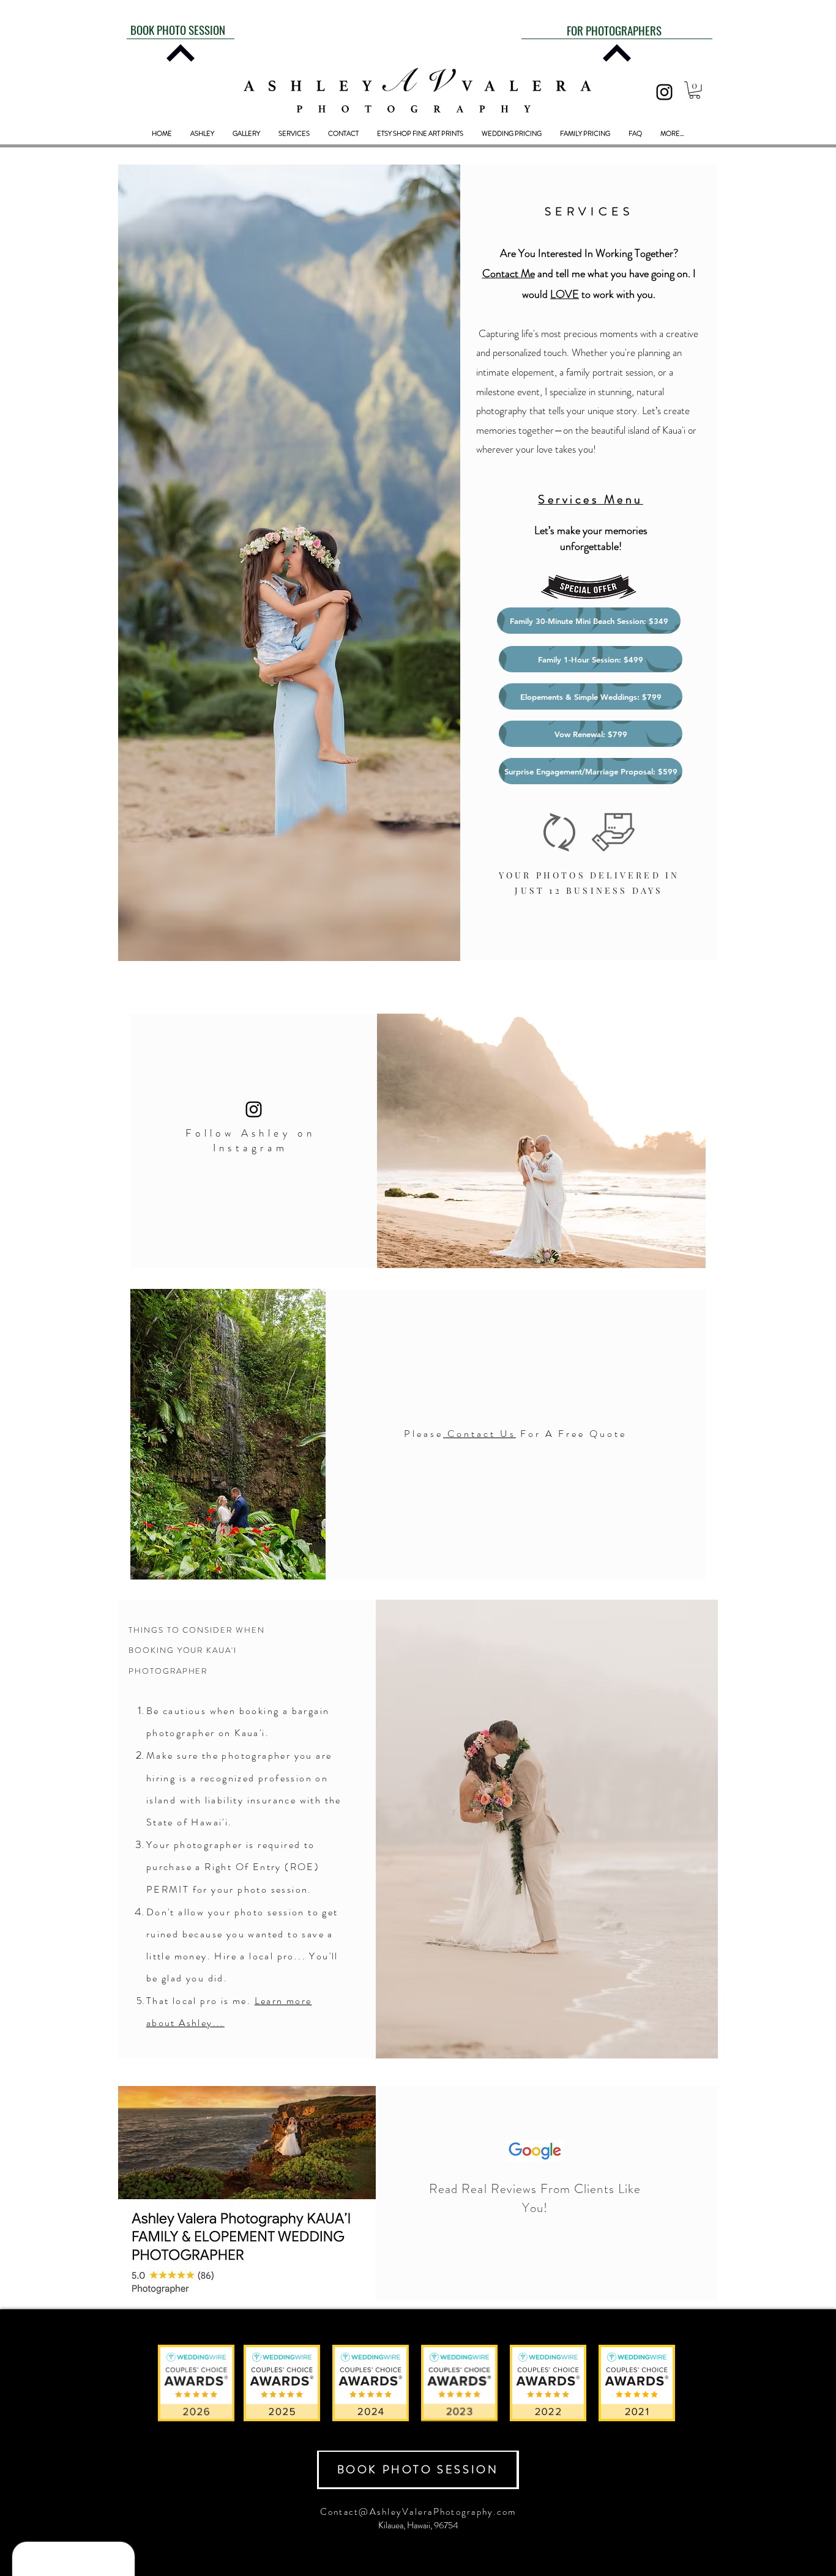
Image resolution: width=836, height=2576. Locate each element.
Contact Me (509, 273)
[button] (695, 90)
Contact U (479, 1434)
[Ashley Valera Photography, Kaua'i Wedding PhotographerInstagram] (664, 92)
